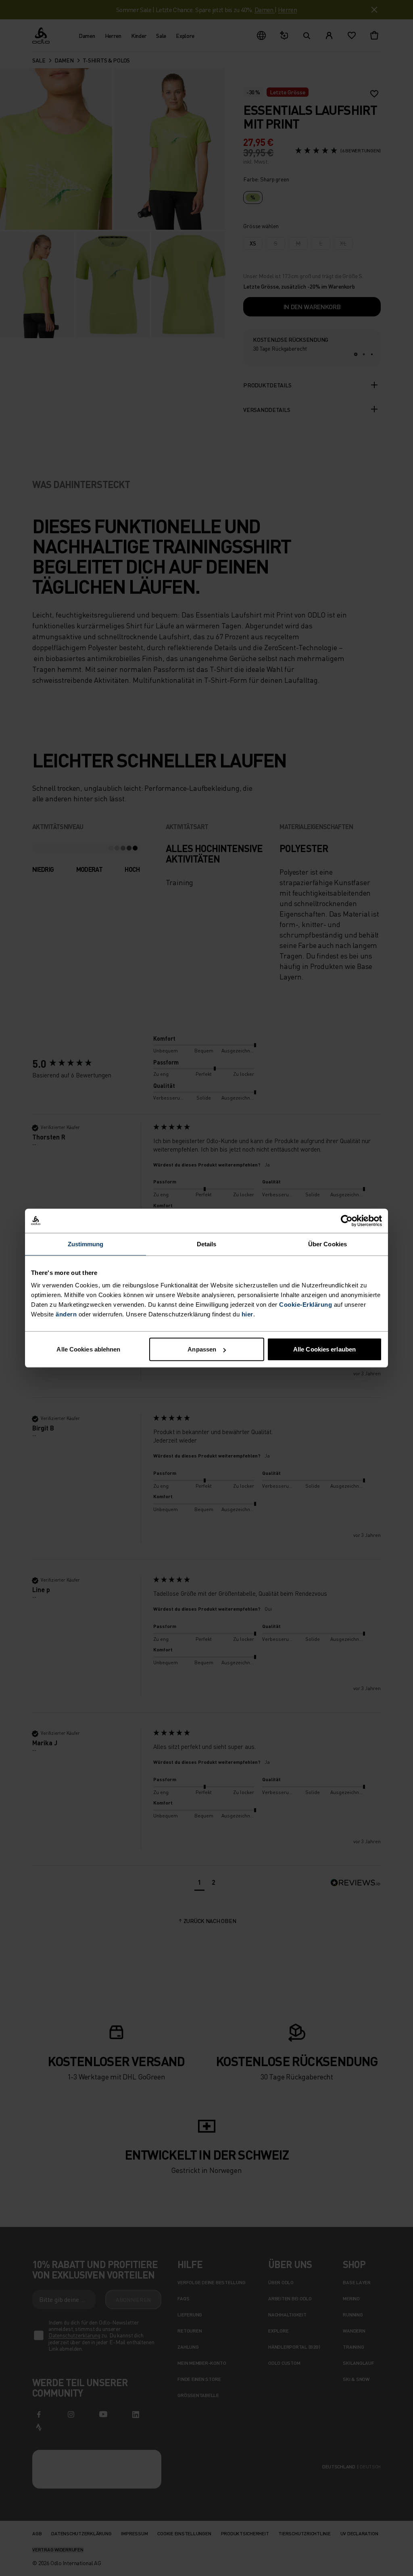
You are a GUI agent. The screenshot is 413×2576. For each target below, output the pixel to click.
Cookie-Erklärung (306, 1305)
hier (247, 1314)
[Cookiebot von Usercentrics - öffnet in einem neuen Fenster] (347, 1220)
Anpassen (202, 1349)
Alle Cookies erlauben (324, 1349)
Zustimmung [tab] (86, 1244)
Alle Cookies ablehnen (88, 1349)
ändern (66, 1314)
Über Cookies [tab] (327, 1244)
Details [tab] (207, 1244)
